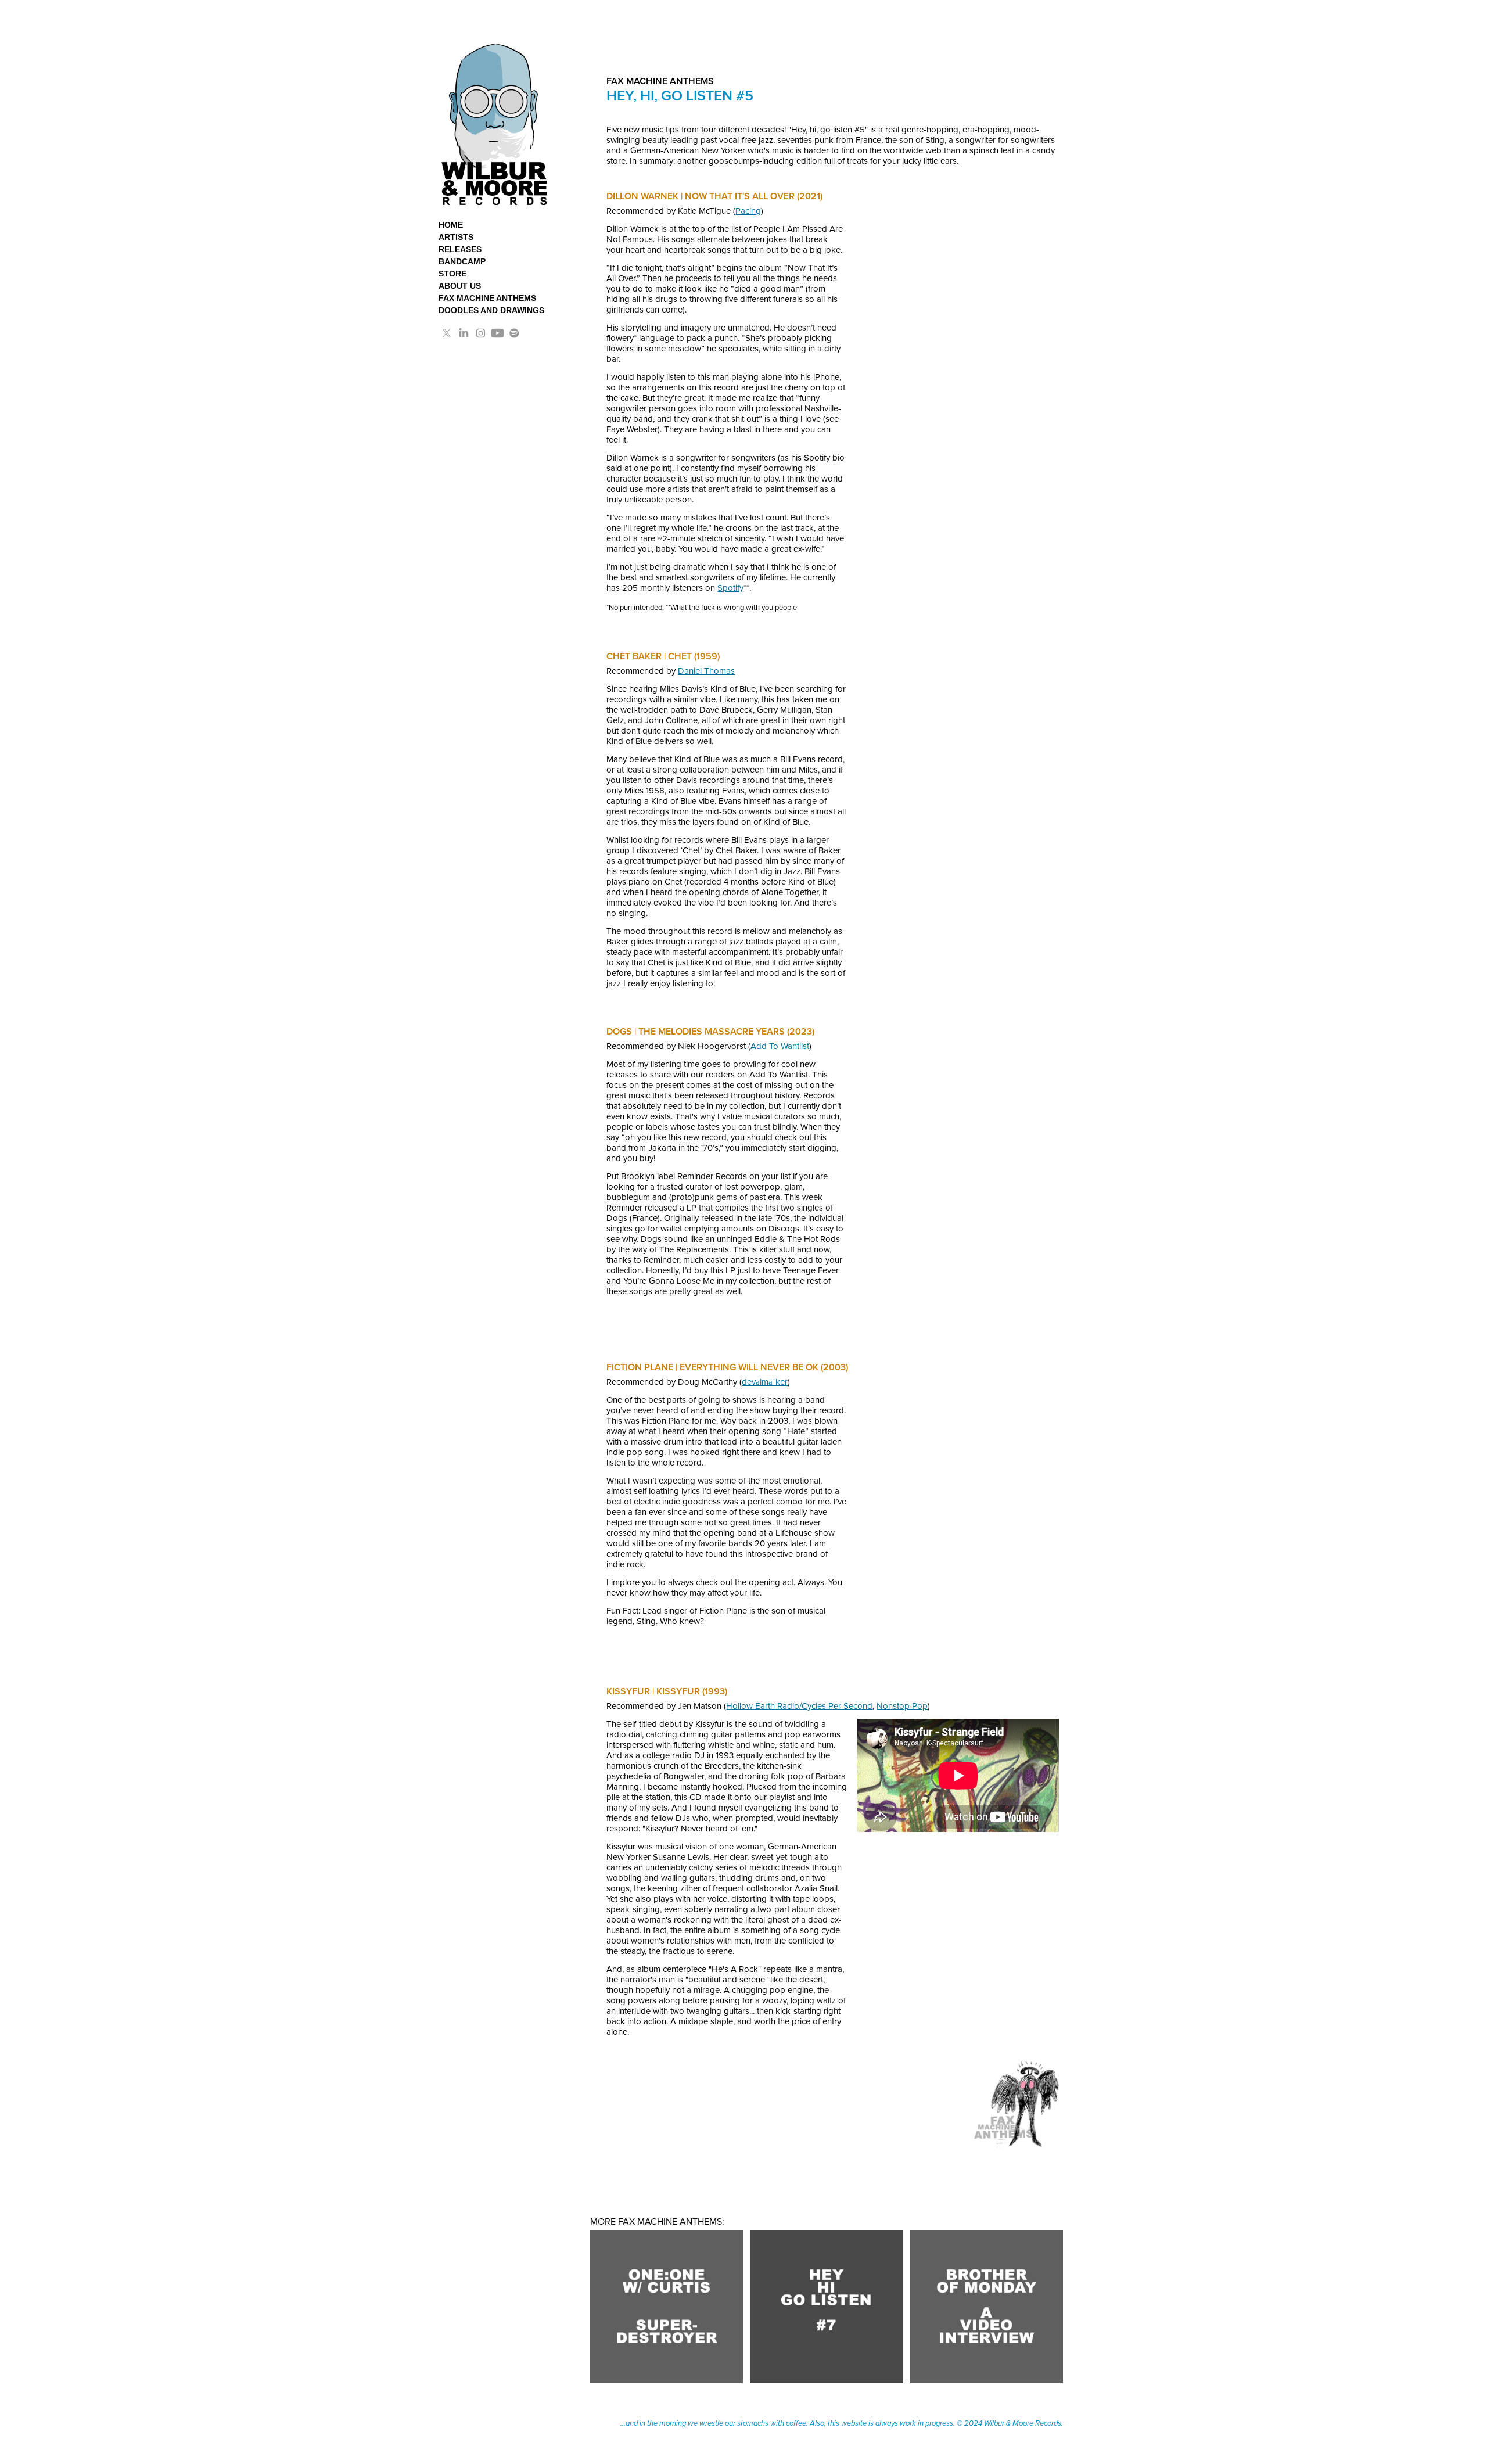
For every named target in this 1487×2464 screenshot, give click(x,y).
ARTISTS (456, 237)
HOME (451, 225)
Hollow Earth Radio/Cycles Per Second (799, 1706)
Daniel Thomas (706, 671)
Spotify (730, 588)
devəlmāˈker (765, 1382)
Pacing (748, 211)
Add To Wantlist (780, 1046)
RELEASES (460, 249)
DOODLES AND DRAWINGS (491, 310)
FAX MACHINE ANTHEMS (487, 298)
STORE (452, 274)
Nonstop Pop (902, 1706)
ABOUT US (460, 286)
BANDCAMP (462, 261)
